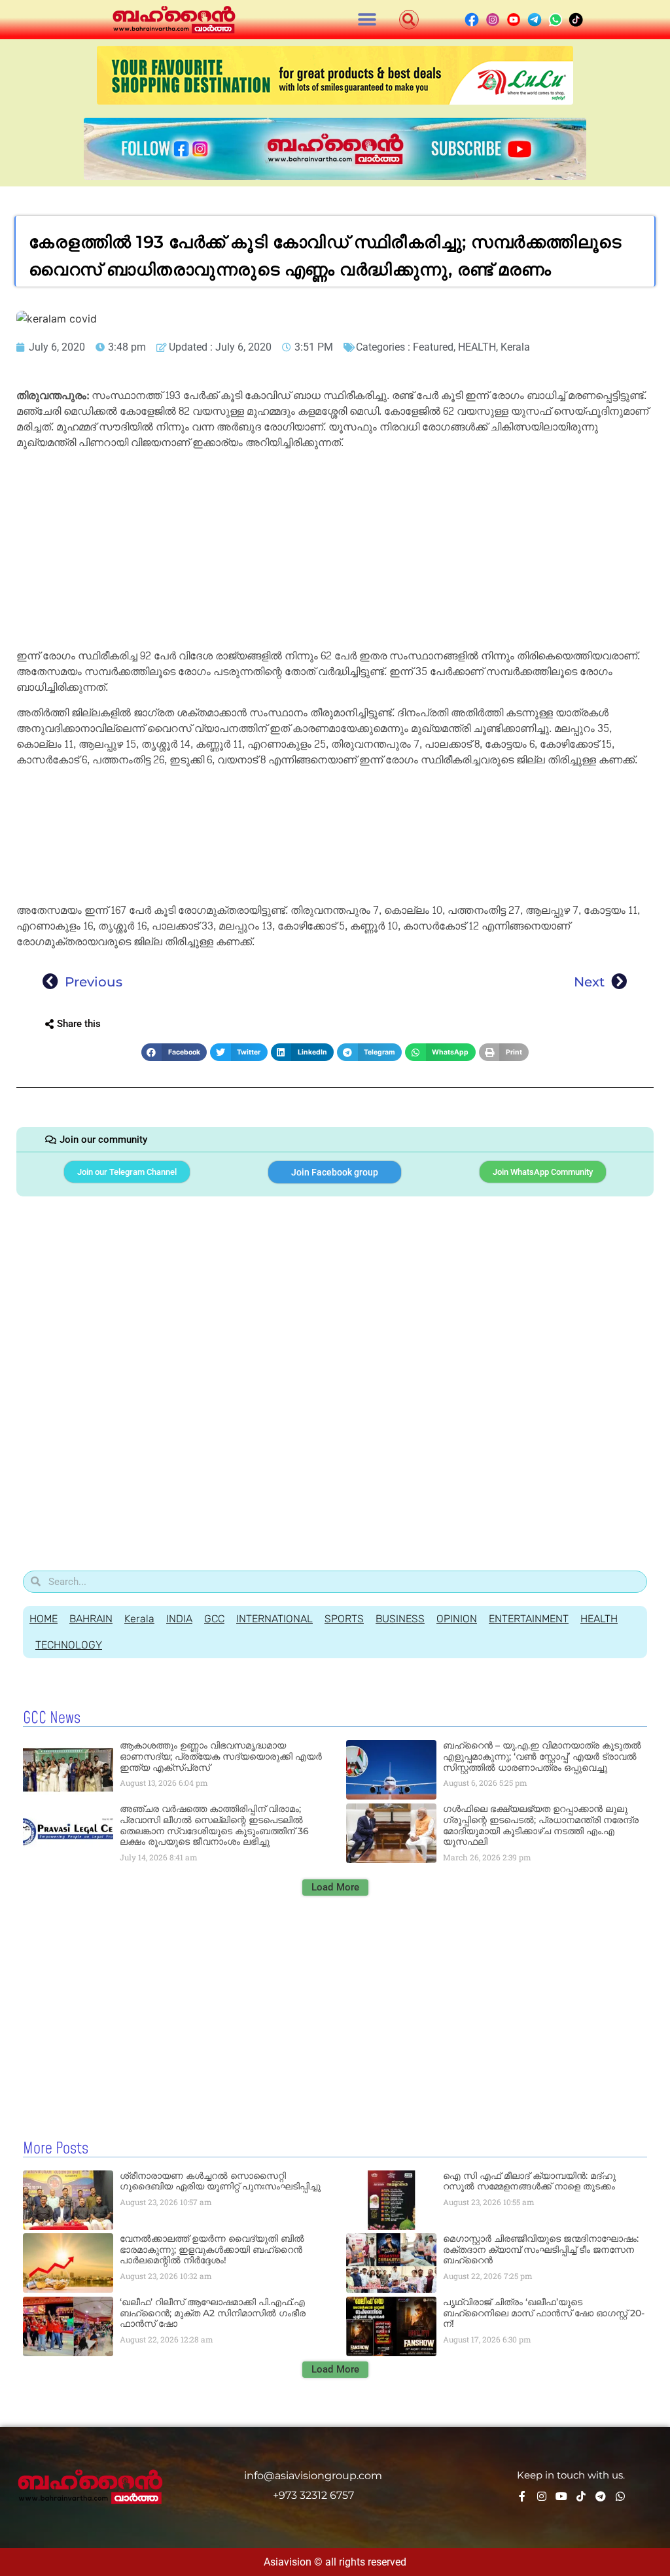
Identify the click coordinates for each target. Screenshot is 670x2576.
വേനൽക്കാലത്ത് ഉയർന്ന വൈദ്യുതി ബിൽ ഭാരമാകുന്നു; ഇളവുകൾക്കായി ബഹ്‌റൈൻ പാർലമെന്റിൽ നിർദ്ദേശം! (212, 2250)
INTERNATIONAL (274, 1619)
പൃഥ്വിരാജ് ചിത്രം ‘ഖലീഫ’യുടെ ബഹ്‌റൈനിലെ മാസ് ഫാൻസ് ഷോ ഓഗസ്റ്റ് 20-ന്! (544, 2313)
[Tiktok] (581, 2496)
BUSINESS (400, 1619)
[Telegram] (601, 2496)
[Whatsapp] (620, 2496)
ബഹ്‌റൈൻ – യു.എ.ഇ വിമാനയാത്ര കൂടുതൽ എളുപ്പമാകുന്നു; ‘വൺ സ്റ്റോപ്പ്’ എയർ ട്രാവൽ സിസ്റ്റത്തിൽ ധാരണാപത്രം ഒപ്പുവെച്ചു (542, 1756)
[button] (367, 20)
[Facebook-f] (522, 2496)
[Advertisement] (335, 551)
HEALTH (477, 347)
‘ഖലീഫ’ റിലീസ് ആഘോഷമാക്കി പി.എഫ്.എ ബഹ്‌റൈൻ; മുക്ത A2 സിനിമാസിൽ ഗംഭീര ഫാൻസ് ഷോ (213, 2313)
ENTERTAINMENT (529, 1619)
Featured (433, 347)
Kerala (515, 347)
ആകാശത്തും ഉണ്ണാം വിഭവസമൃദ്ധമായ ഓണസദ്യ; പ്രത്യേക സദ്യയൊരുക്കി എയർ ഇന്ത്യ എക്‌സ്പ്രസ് (221, 1756)
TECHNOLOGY (69, 1645)
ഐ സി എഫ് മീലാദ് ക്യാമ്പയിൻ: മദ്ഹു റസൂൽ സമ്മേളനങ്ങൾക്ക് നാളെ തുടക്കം (529, 2181)
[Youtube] (561, 2496)
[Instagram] (542, 2496)
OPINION (457, 1619)
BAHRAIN (91, 1619)
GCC (214, 1619)
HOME (44, 1619)
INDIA (179, 1619)
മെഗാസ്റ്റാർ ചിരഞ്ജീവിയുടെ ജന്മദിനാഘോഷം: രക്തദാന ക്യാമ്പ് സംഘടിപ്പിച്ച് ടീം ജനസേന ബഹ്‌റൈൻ (541, 2250)
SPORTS (344, 1619)
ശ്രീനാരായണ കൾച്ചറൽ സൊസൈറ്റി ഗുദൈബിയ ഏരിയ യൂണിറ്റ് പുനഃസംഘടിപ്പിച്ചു (220, 2181)
